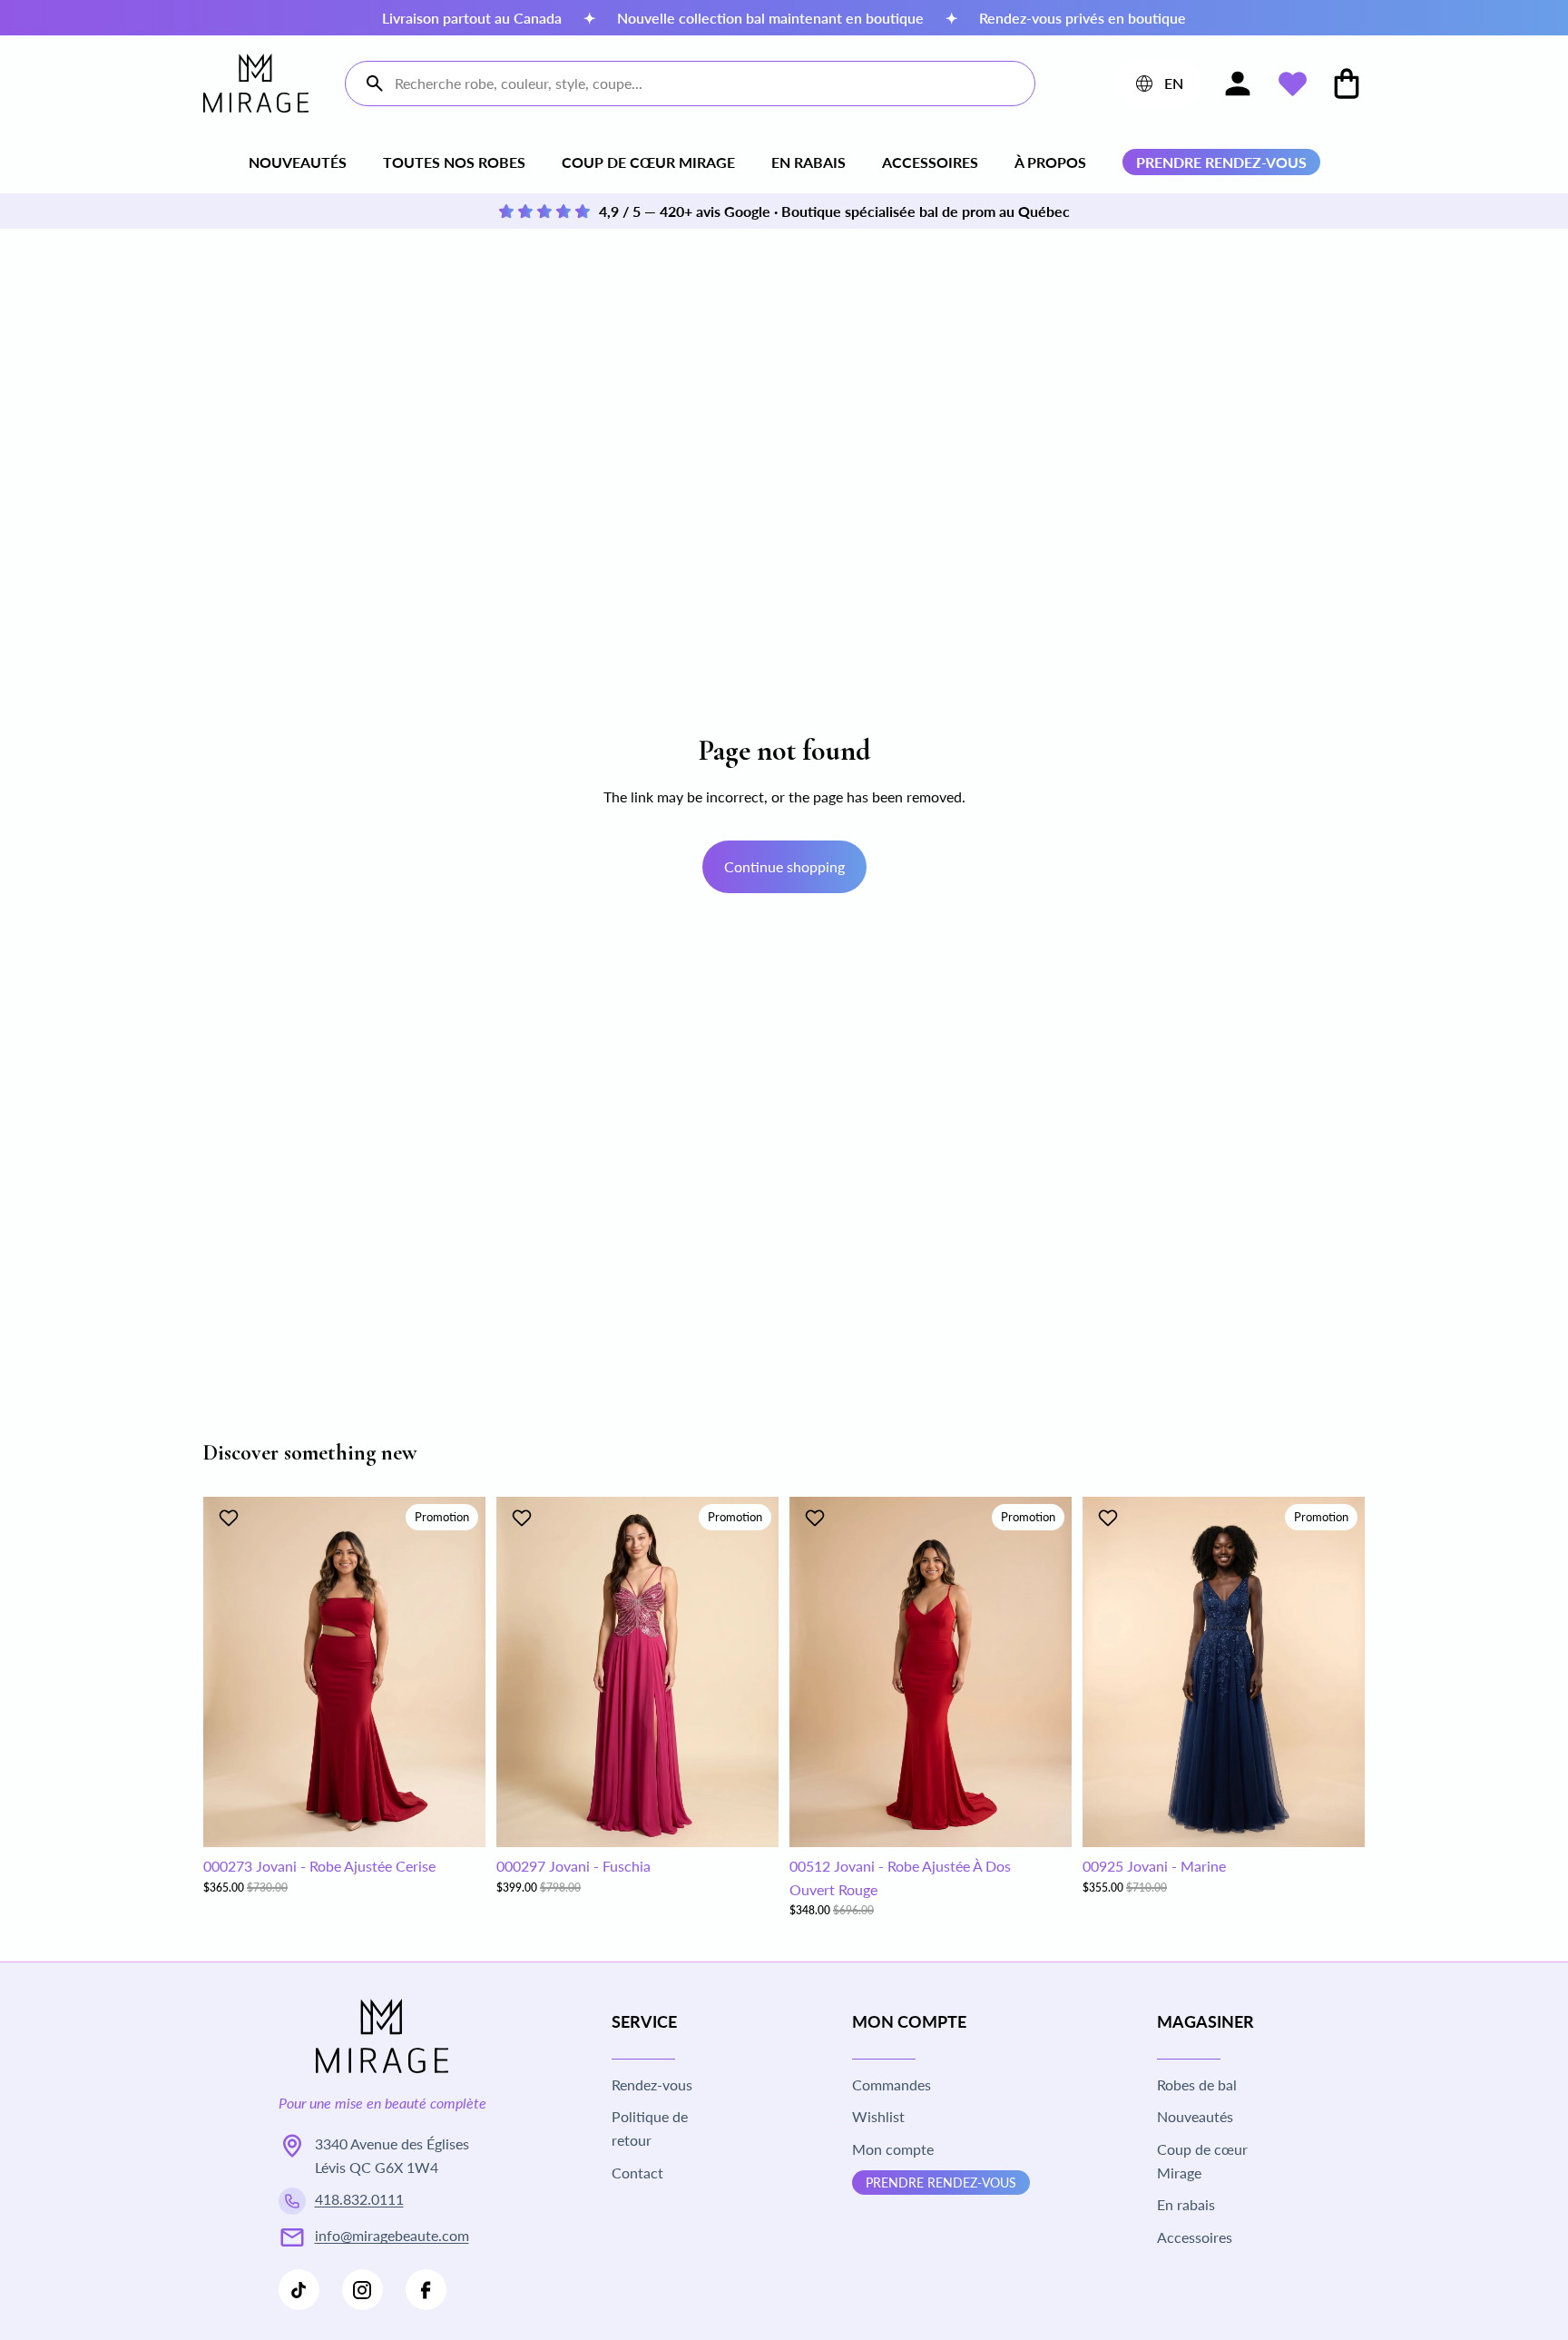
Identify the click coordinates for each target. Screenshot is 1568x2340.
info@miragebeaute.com (392, 2235)
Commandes (892, 2084)
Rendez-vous (652, 2084)
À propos (1050, 162)
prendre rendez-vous (1221, 162)
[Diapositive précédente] (230, 1672)
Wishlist (878, 2116)
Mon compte (893, 2149)
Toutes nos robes (454, 162)
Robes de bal (1197, 2084)
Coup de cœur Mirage (648, 162)
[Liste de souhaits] (1292, 84)
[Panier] (1347, 84)
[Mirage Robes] (256, 83)
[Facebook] (426, 2290)
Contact (637, 2173)
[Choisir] (457, 1819)
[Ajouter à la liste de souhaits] (231, 1518)
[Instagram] (363, 2290)
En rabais (808, 162)
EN (1158, 87)
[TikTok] (299, 2290)
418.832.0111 (359, 2199)
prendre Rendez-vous (941, 2183)
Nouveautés (298, 162)
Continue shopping (784, 866)
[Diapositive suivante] (458, 1672)
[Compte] (1238, 84)
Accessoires (930, 162)
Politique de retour (650, 2128)
